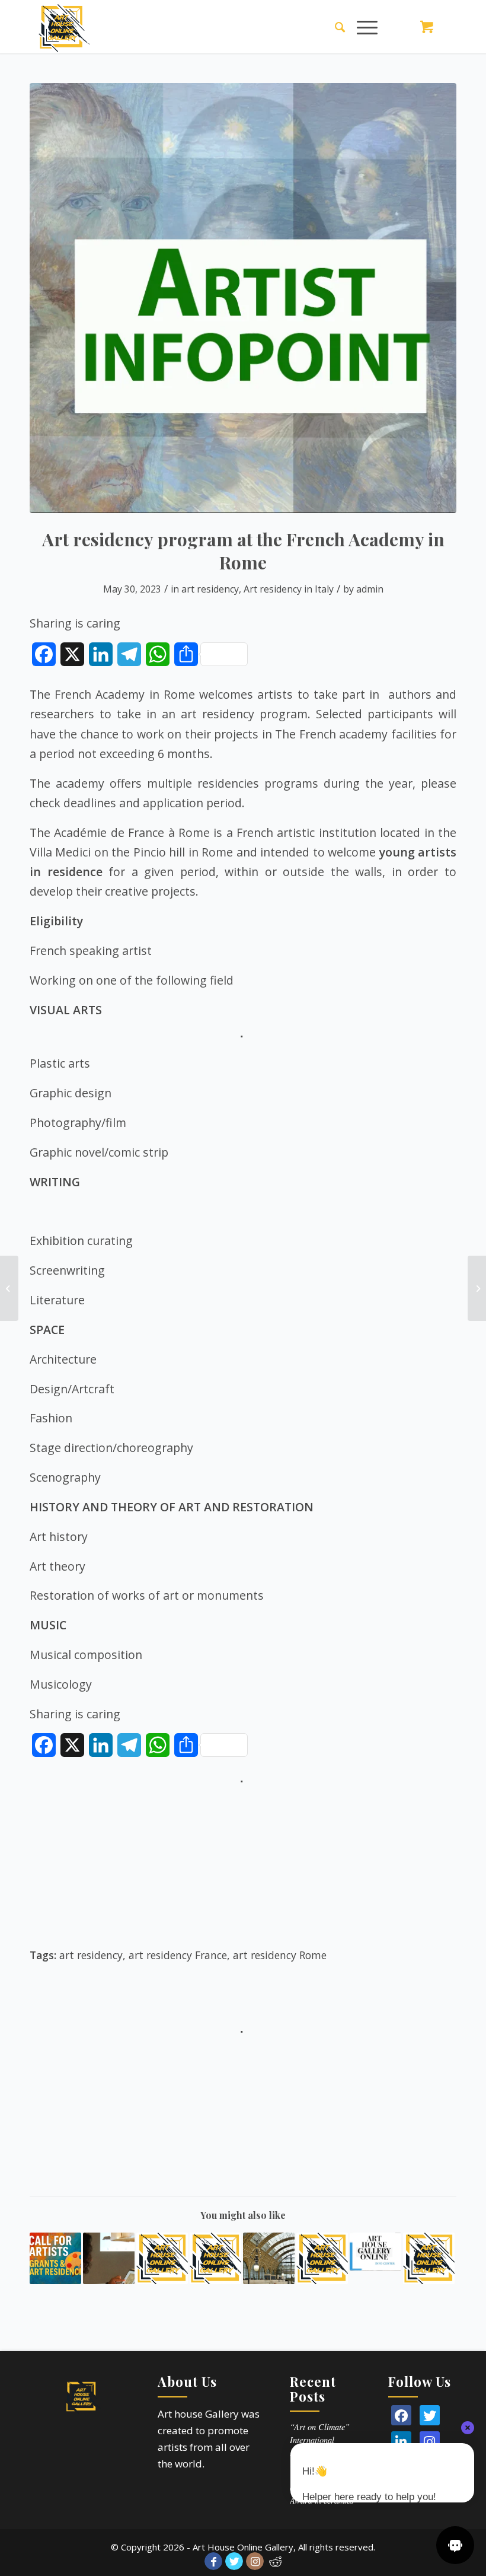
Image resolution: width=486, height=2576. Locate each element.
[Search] (334, 27)
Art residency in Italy (289, 589)
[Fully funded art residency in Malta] (109, 2258)
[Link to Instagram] (255, 2561)
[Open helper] (455, 2545)
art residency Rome (280, 1955)
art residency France (178, 1955)
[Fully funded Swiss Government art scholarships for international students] (9, 1288)
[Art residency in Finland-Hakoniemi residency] (322, 2258)
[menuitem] (334, 27)
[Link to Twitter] (234, 2561)
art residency (210, 589)
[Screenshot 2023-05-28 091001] (243, 298)
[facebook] (401, 2415)
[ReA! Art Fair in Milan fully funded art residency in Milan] (55, 2258)
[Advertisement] (243, 1872)
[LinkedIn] (401, 2441)
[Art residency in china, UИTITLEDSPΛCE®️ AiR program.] (429, 2258)
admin (370, 589)
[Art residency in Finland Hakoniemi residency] (375, 2252)
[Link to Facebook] (213, 2561)
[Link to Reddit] (276, 2561)
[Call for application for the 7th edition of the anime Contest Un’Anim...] (477, 1288)
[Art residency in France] (215, 2258)
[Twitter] (430, 2415)
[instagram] (430, 2441)
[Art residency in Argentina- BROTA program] (162, 2258)
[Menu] (361, 27)
